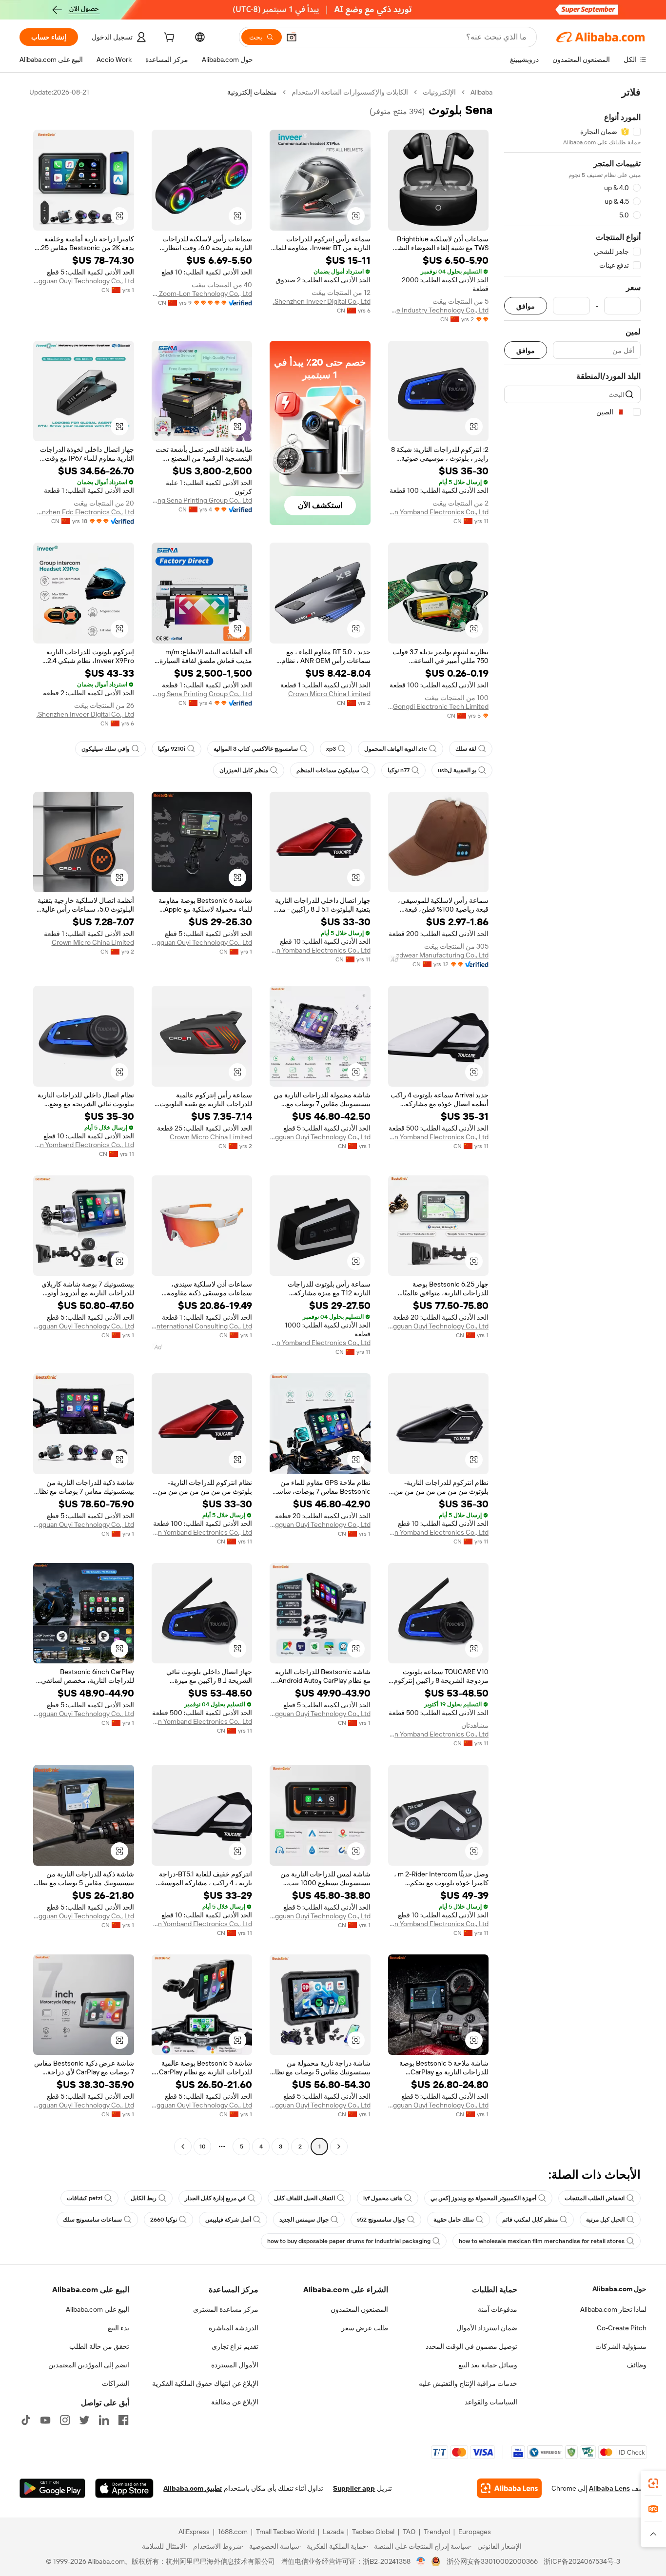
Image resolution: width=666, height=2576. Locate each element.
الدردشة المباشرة (234, 2328)
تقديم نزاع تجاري (235, 2346)
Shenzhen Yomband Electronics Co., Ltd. (439, 512)
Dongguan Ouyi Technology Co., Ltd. (84, 281)
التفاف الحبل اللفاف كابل (304, 2198)
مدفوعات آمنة (498, 2309)
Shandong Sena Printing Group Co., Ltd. (202, 500)
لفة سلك (466, 749)
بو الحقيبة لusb (457, 770)
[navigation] (572, 1121)
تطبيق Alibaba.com (193, 2488)
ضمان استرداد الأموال (487, 2328)
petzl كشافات (85, 2198)
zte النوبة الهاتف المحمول (396, 749)
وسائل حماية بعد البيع (488, 2365)
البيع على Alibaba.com (98, 2309)
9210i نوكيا (172, 749)
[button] (292, 37)
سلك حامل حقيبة (454, 2220)
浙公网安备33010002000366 (492, 2561)
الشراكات (116, 2383)
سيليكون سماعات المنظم (328, 770)
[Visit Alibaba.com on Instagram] (65, 2420)
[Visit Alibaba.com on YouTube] (45, 2420)
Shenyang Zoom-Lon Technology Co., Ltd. (202, 293)
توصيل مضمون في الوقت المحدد (471, 2346)
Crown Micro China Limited (329, 694)
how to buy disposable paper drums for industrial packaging (349, 2241)
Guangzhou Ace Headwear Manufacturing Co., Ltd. (439, 955)
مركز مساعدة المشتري (226, 2309)
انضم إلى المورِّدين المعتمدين (89, 2365)
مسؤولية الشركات (621, 2346)
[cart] (168, 39)
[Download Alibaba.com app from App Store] (124, 2488)
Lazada (333, 2532)
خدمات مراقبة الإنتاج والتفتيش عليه (468, 2383)
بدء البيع (118, 2328)
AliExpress (194, 2532)
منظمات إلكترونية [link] (252, 92)
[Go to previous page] (339, 2147)
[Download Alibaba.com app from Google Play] (52, 2488)
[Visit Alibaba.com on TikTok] (26, 2420)
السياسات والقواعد (491, 2402)
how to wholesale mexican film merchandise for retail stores (542, 2241)
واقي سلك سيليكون (106, 749)
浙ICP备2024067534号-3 (582, 2561)
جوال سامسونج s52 (381, 2220)
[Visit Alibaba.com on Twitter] (84, 2420)
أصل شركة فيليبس (228, 2220)
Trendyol (437, 2532)
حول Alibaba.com (619, 2289)
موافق (526, 306)
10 (203, 2147)
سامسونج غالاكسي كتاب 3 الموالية (256, 749)
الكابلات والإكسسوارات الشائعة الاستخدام (350, 92)
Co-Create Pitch (622, 2328)
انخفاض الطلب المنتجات (595, 2198)
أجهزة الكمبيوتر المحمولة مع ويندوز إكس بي (483, 2198)
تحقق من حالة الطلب (99, 2346)
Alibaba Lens (609, 2488)
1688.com (233, 2532)
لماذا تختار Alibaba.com (613, 2309)
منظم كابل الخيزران (244, 770)
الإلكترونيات (439, 92)
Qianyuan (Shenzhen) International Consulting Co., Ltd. (202, 1326)
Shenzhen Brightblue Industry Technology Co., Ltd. (439, 310)
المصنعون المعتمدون (359, 2309)
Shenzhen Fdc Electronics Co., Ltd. (84, 512)
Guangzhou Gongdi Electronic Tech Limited (439, 706)
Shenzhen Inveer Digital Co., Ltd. (322, 301)
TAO (409, 2532)
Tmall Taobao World (285, 2532)
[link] (653, 2483)
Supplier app (354, 2488)
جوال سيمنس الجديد (304, 2220)
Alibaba (481, 92)
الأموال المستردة (235, 2365)
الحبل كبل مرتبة (605, 2220)
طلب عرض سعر (365, 2328)
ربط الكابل (144, 2198)
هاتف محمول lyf (383, 2198)
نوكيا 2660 (164, 2220)
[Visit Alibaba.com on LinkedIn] (104, 2420)
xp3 (331, 749)
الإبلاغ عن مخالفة (235, 2402)
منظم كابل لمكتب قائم (530, 2220)
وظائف (637, 2365)
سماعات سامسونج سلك (92, 2220)
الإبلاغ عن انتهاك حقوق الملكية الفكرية (205, 2383)
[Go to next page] (183, 2147)
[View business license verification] (421, 2561)
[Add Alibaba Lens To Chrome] (509, 2488)
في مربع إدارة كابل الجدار (215, 2198)
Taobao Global (373, 2532)
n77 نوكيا (399, 770)
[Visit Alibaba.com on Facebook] (123, 2420)
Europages (475, 2532)
